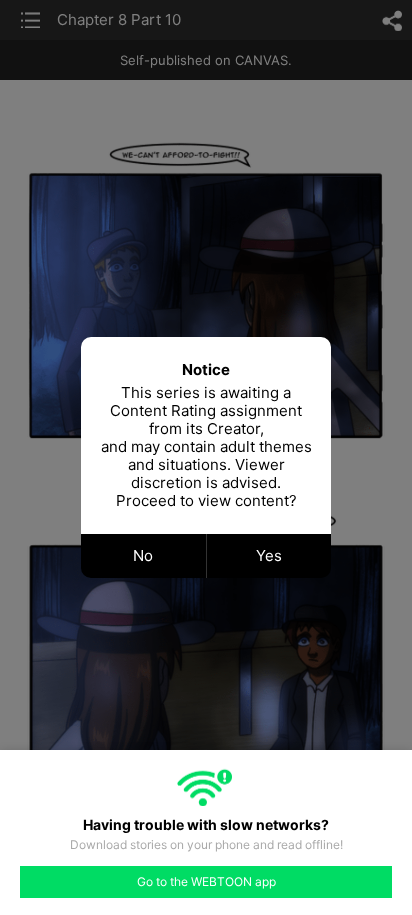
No (143, 555)
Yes (269, 555)
